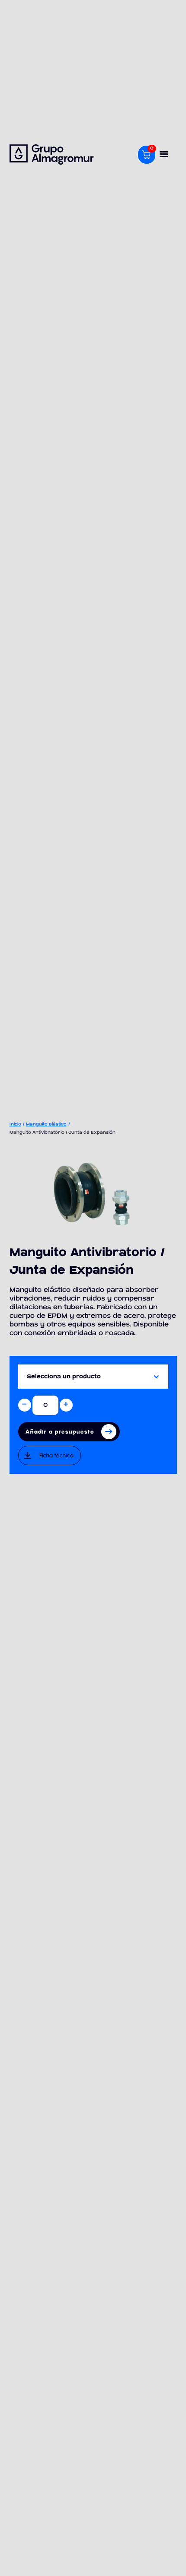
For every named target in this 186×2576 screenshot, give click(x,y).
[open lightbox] (93, 1193)
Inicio (15, 1124)
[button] (164, 155)
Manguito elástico (46, 1124)
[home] (67, 154)
